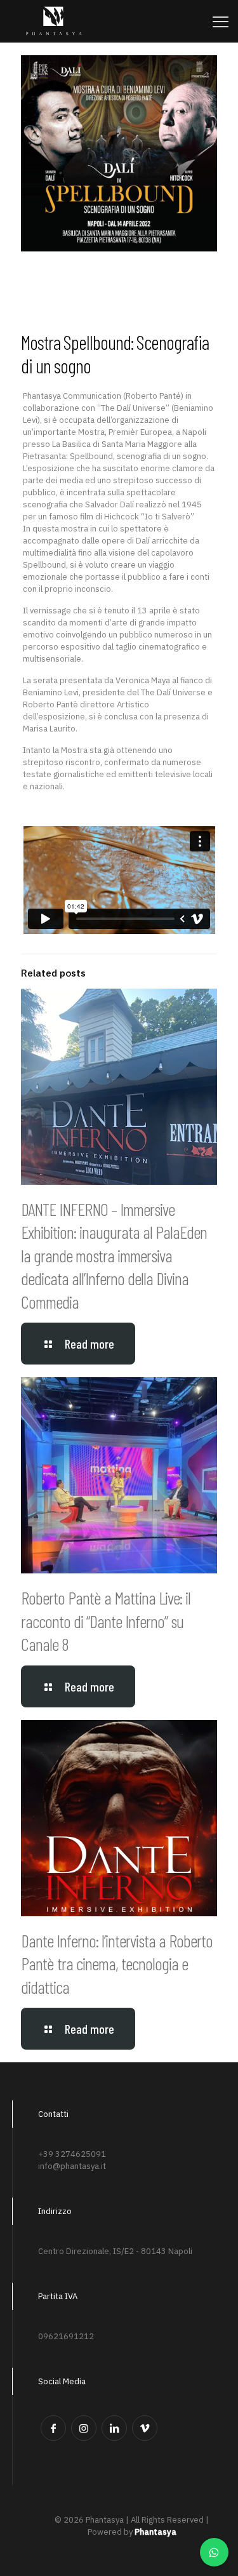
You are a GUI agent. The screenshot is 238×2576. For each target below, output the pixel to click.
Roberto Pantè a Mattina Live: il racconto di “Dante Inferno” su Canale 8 (106, 1621)
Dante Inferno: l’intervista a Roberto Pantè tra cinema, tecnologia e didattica (117, 1964)
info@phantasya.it (72, 2166)
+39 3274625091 (72, 2154)
